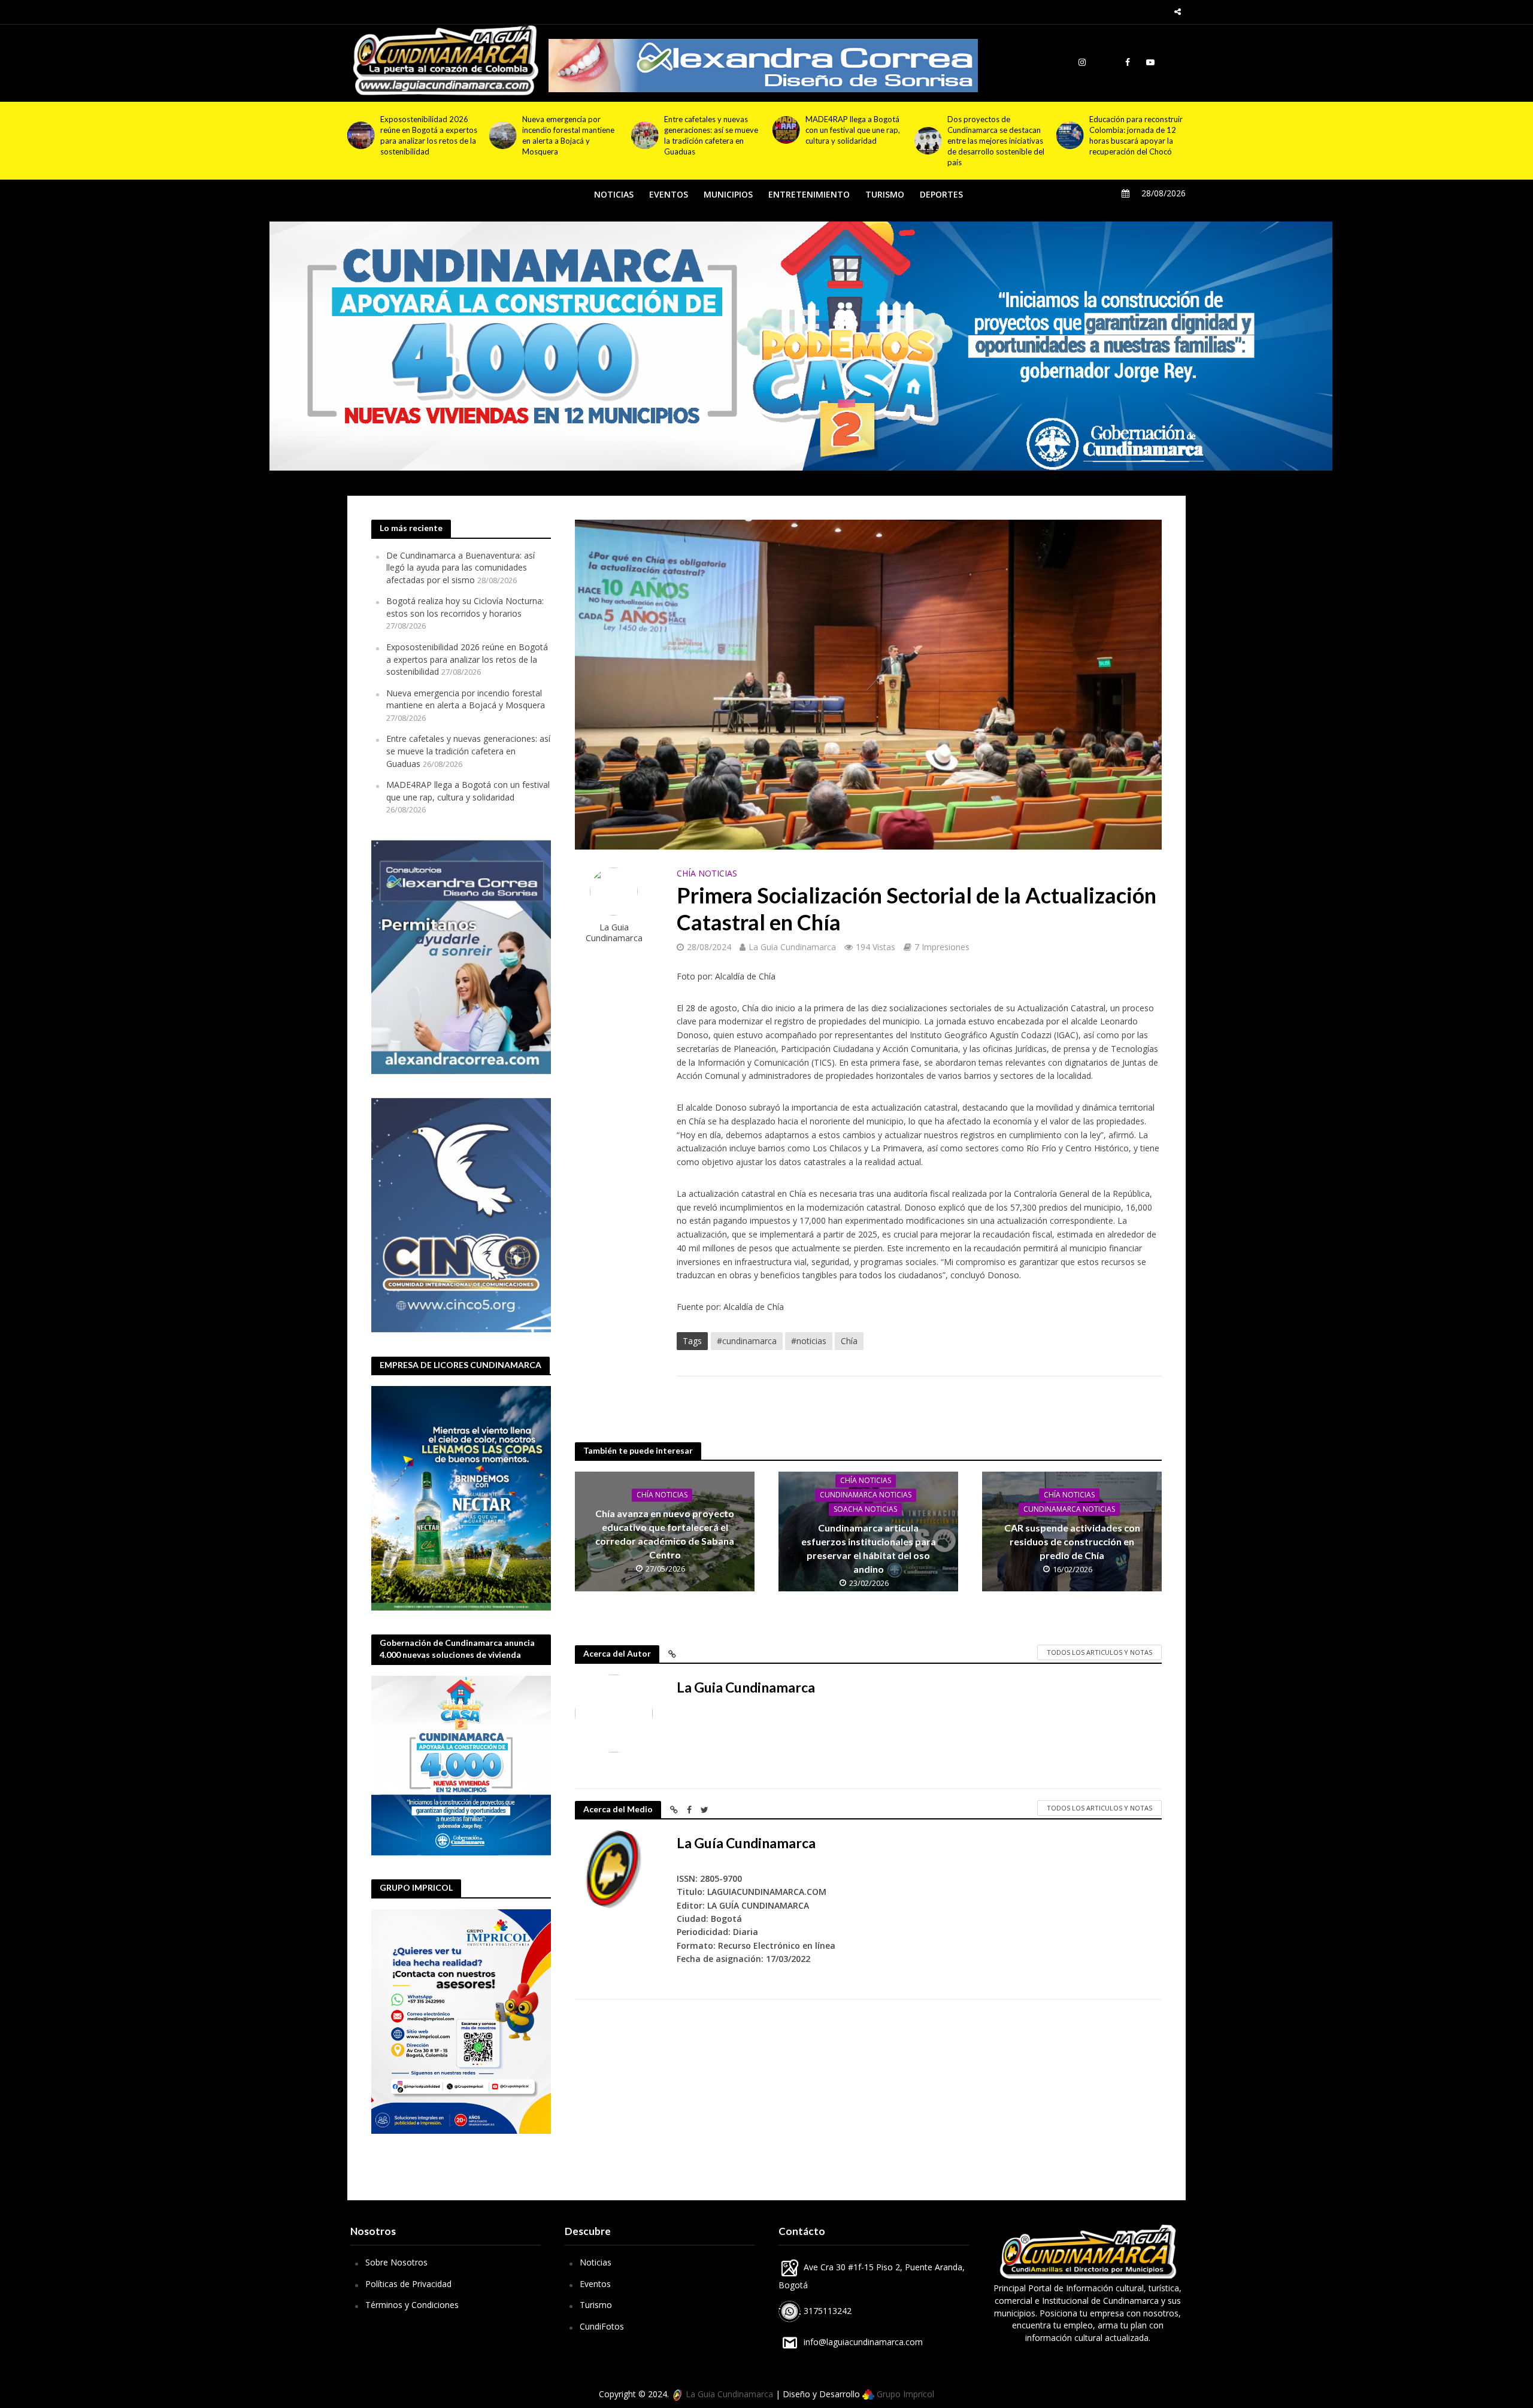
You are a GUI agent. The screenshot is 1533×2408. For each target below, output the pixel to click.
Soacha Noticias (865, 1509)
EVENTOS (669, 194)
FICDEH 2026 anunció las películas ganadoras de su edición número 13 (1134, 130)
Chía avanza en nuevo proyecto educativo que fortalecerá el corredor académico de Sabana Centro (665, 1534)
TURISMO (885, 194)
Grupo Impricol (904, 2394)
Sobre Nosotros (396, 2262)
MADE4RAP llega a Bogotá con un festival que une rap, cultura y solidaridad (569, 130)
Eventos (595, 2284)
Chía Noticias (707, 873)
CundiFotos (602, 2326)
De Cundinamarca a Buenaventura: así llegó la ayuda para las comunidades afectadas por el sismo (460, 568)
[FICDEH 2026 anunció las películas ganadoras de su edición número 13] (1069, 130)
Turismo (596, 2305)
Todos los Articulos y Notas (1099, 1652)
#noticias (809, 1341)
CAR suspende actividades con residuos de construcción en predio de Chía (1072, 1541)
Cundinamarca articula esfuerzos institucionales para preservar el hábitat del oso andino (869, 1548)
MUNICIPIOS (728, 194)
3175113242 (826, 2311)
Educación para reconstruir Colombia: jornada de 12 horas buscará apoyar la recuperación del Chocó (852, 135)
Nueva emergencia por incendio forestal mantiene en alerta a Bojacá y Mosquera (466, 699)
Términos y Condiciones (412, 2305)
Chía (849, 1341)
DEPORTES (941, 194)
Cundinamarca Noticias (866, 1495)
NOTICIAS (614, 194)
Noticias (596, 2262)
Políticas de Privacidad (408, 2284)
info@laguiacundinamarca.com (863, 2342)
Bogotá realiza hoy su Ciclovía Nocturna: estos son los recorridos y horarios (465, 607)
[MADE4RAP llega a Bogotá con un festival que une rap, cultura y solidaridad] (503, 130)
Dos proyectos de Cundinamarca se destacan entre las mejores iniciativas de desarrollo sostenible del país (713, 141)
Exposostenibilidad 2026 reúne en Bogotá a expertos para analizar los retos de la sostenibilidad (467, 659)
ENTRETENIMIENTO (809, 194)
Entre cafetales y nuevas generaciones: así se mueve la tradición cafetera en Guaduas (427, 135)
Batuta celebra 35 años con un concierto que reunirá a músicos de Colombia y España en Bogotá (995, 135)
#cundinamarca (747, 1341)
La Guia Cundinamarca (614, 932)
